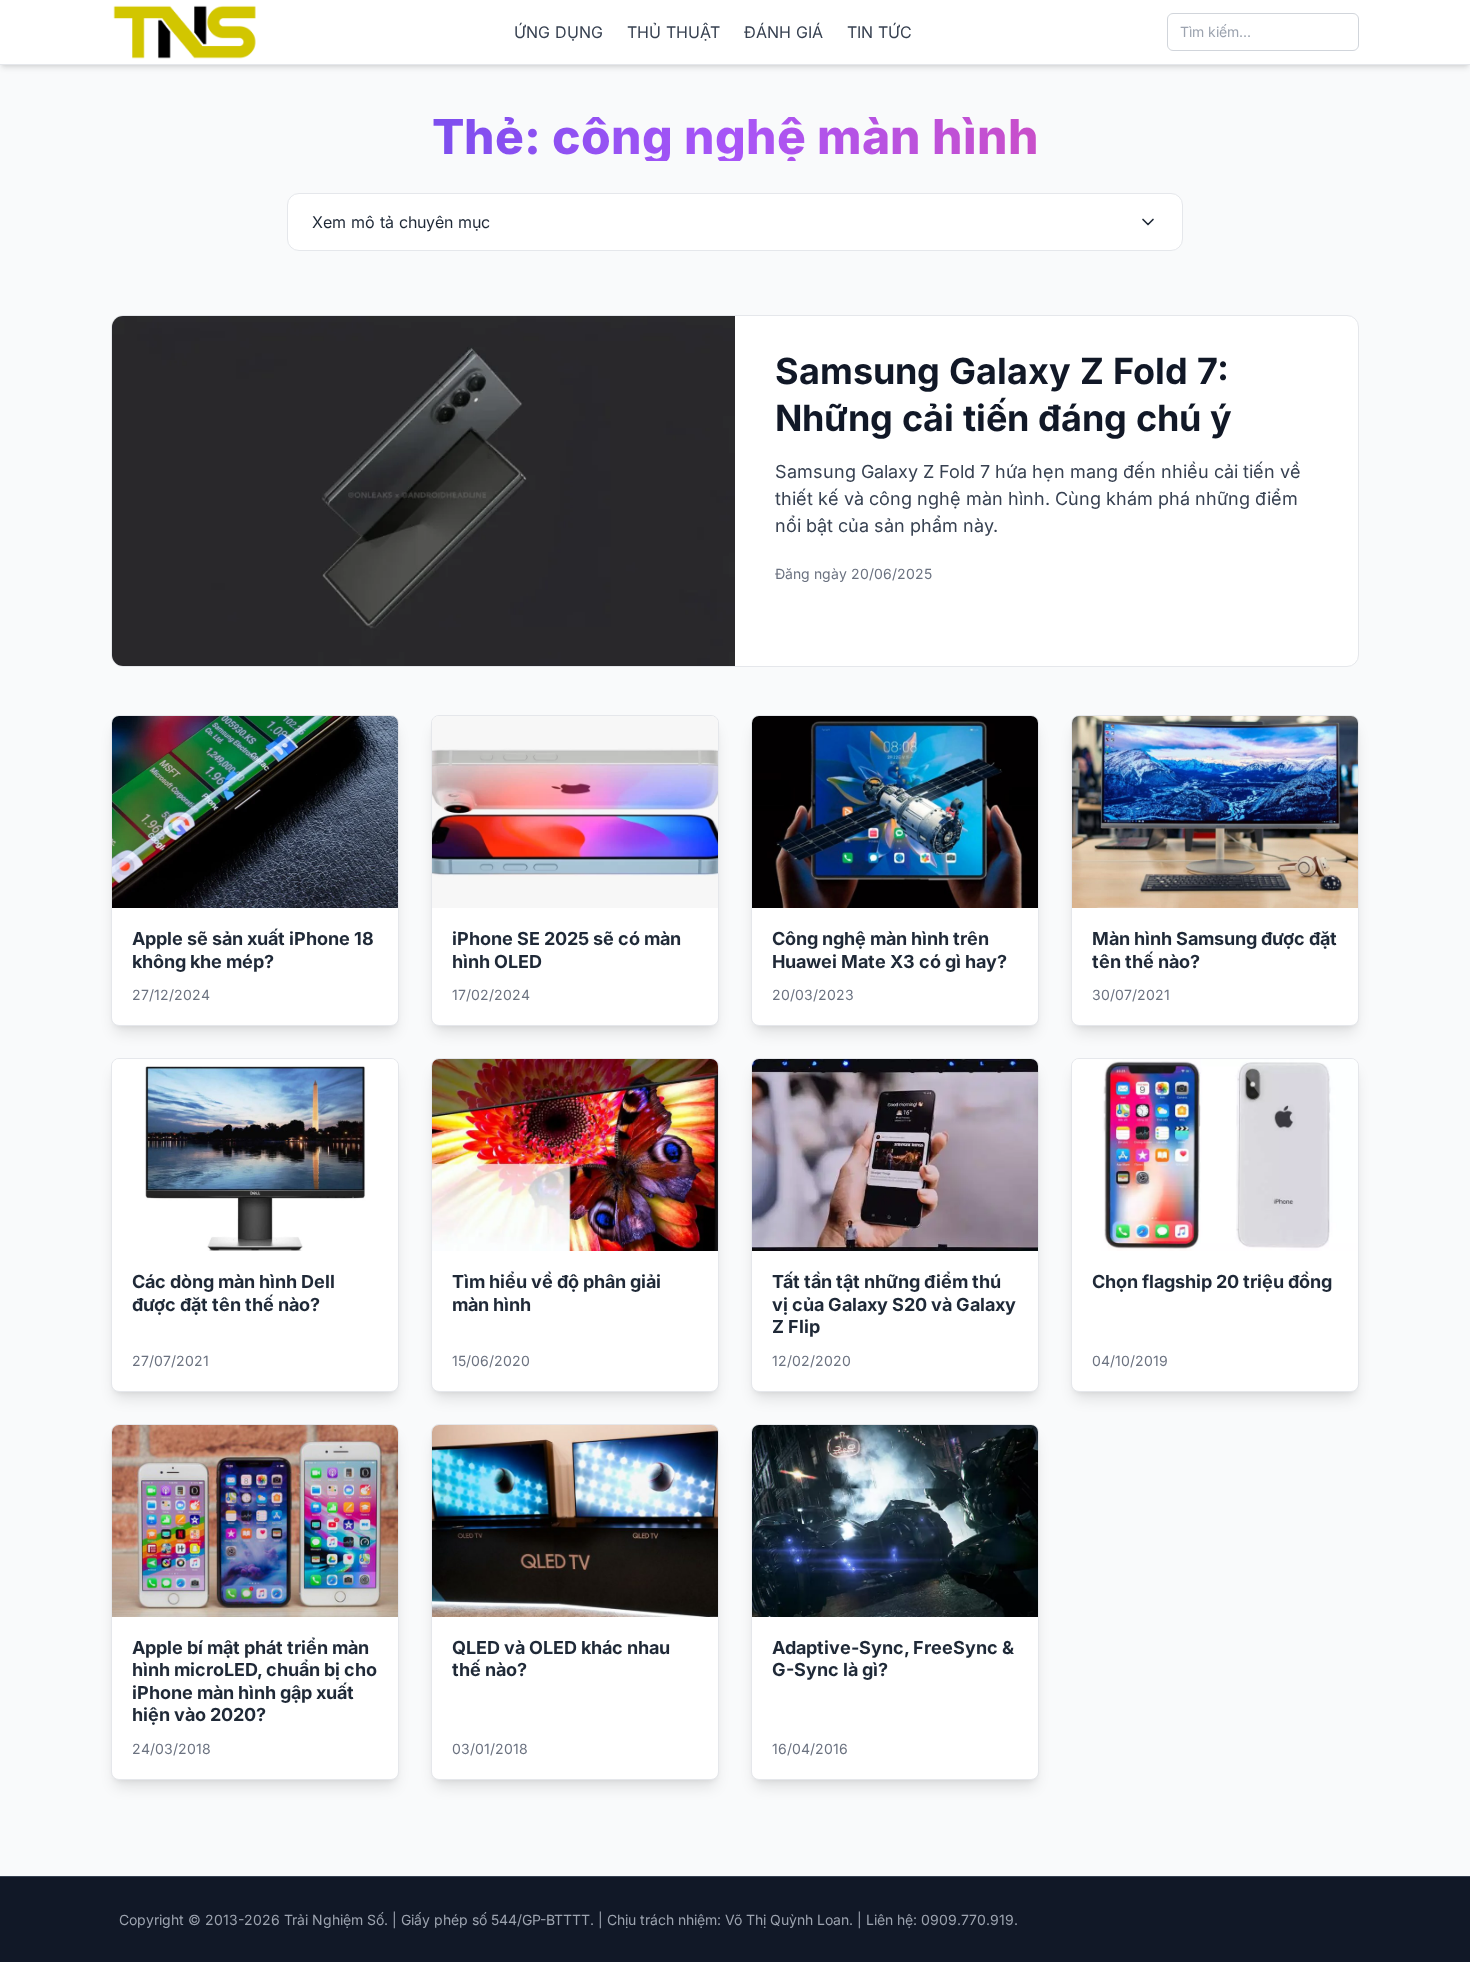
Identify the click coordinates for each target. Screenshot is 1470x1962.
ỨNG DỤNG (558, 32)
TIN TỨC (879, 32)
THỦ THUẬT (673, 32)
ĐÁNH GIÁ (783, 32)
